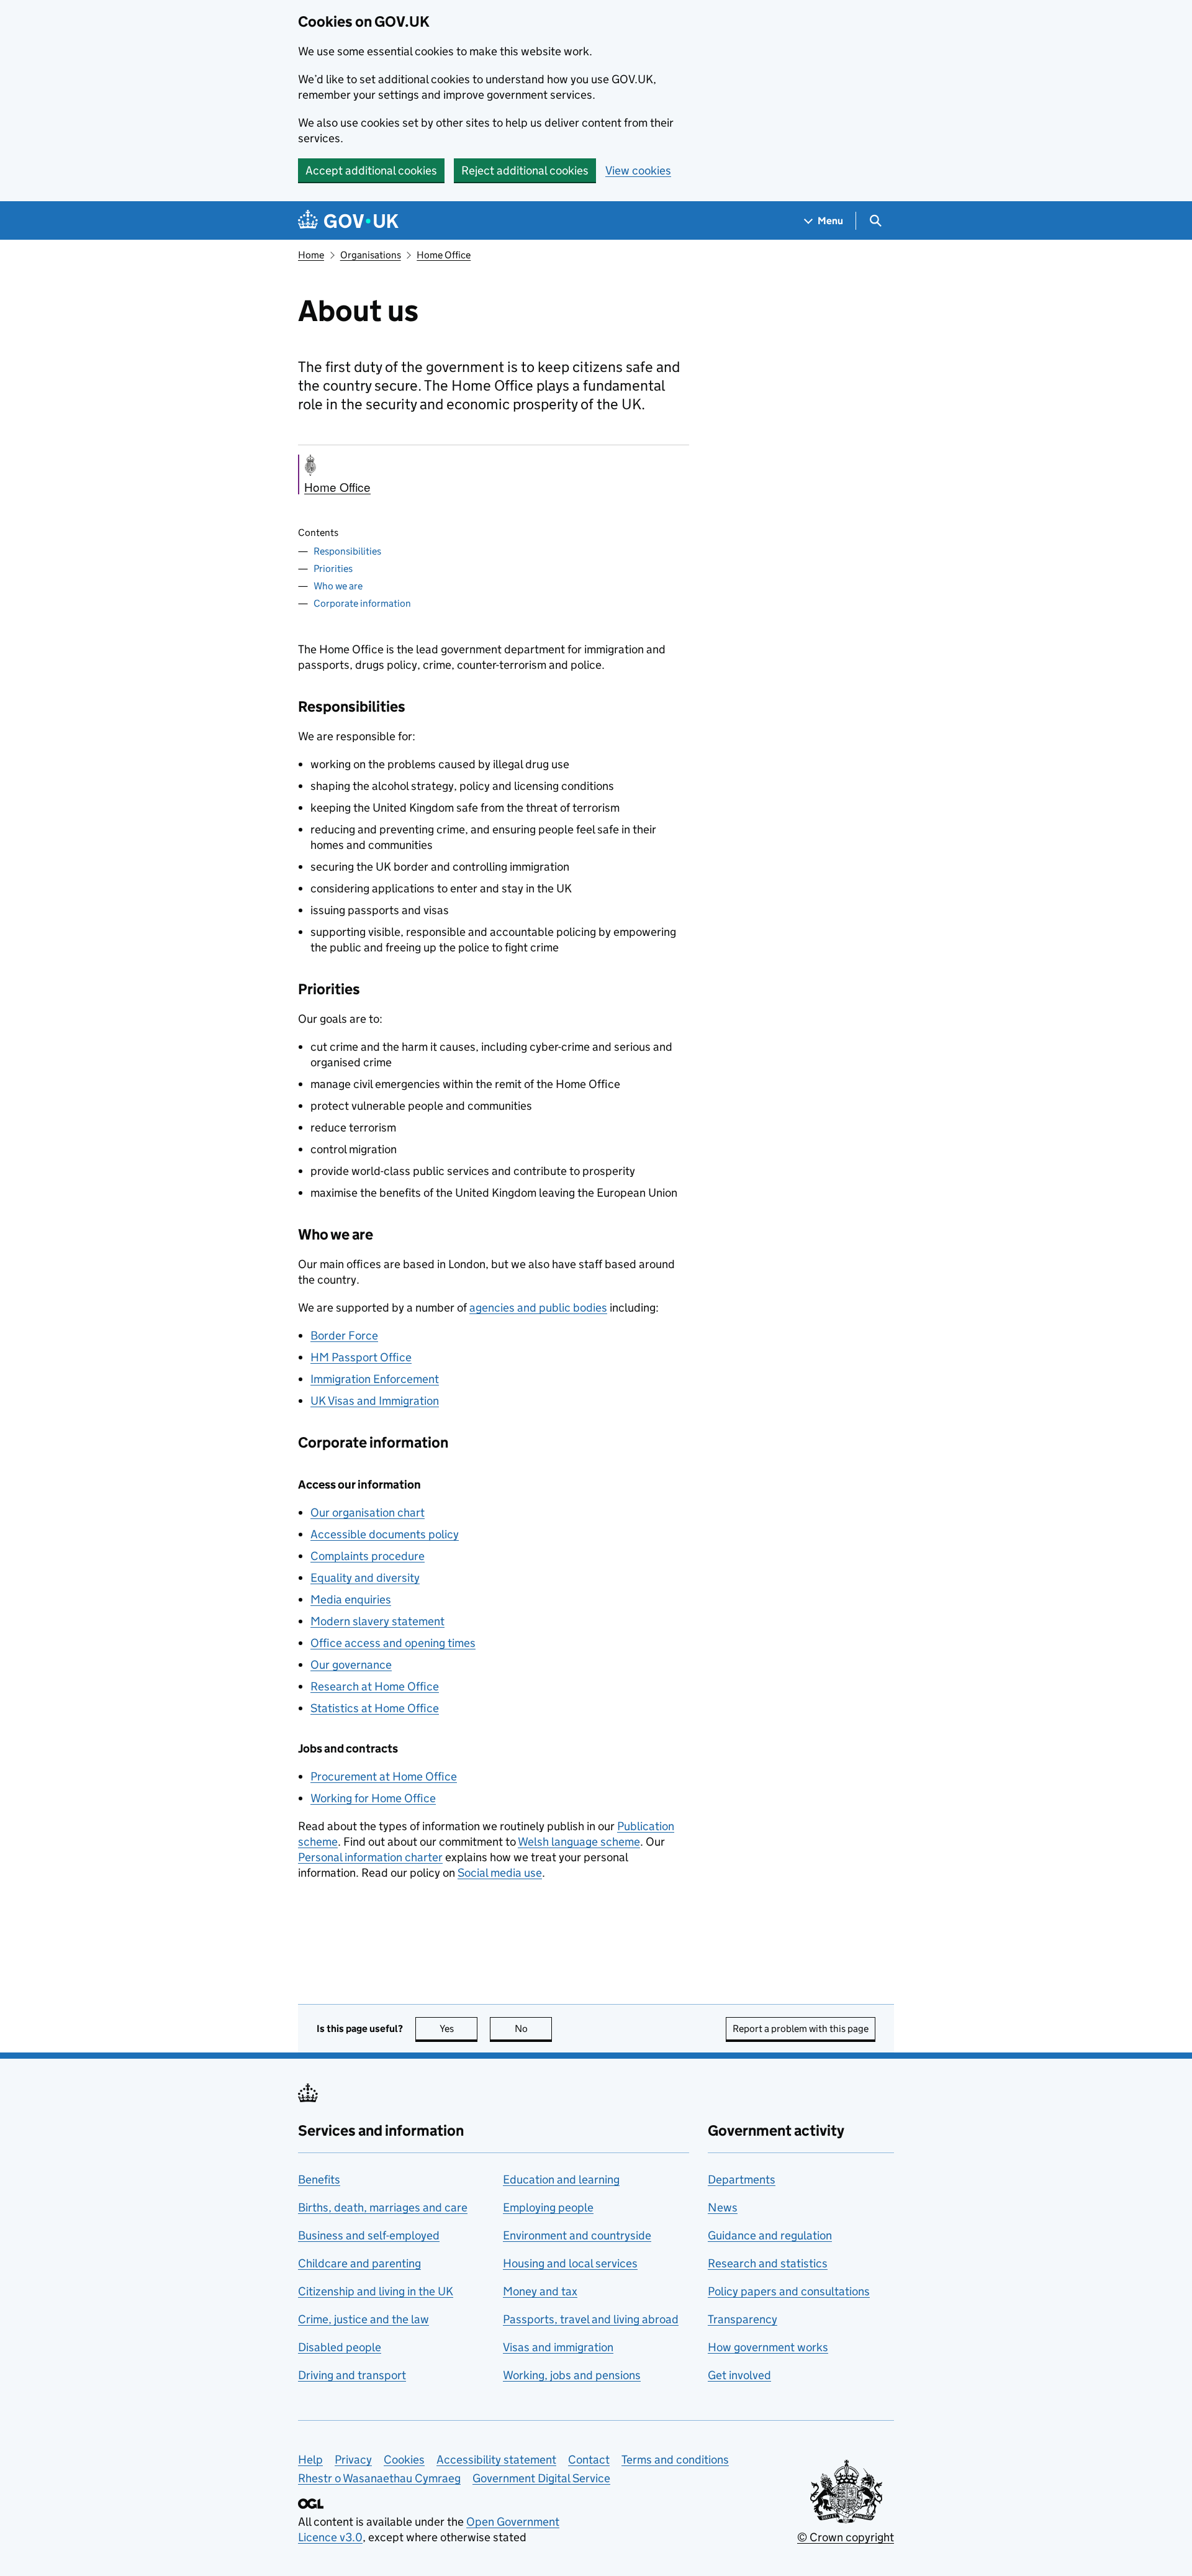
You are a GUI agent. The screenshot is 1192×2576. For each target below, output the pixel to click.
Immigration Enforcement (375, 1379)
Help (310, 2460)
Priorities (333, 569)
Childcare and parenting (359, 2263)
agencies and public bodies (538, 1308)
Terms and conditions (675, 2460)
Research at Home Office (375, 1686)
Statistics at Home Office (375, 1708)
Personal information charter (370, 1857)
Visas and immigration (558, 2347)
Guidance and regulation (770, 2235)
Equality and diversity (365, 1578)
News (723, 2207)
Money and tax (540, 2291)
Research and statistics (768, 2263)
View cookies (638, 170)
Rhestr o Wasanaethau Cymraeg (379, 2478)
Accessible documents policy (385, 1534)
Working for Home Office (373, 1798)
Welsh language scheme (579, 1842)
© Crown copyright (846, 2537)
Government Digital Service (541, 2478)
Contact (589, 2460)
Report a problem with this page (801, 2029)
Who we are (338, 586)
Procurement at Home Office (384, 1776)
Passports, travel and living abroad (591, 2319)
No (533, 2029)
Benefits (319, 2179)
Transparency (743, 2319)
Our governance (351, 1665)
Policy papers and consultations (789, 2291)
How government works (768, 2347)
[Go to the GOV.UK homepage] (348, 221)
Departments (742, 2179)
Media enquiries (351, 1599)
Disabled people (340, 2347)
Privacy (353, 2460)
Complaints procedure (368, 1556)
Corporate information (362, 603)
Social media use (500, 1873)
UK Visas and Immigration (375, 1401)
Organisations (371, 255)
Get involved (739, 2375)
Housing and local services (570, 2263)
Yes (458, 2029)
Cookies (404, 2460)
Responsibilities (347, 551)
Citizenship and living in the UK (376, 2291)
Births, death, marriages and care (383, 2207)
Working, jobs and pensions (572, 2375)
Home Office (444, 255)
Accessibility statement (496, 2460)
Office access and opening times (393, 1643)
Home (311, 255)
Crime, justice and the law (363, 2319)
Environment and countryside (577, 2235)
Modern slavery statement (377, 1621)
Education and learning (561, 2179)
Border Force (344, 1336)
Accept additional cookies (371, 170)
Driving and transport (352, 2375)
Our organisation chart (368, 1512)
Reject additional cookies (525, 170)
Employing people (548, 2207)
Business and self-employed (369, 2235)
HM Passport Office (361, 1357)
